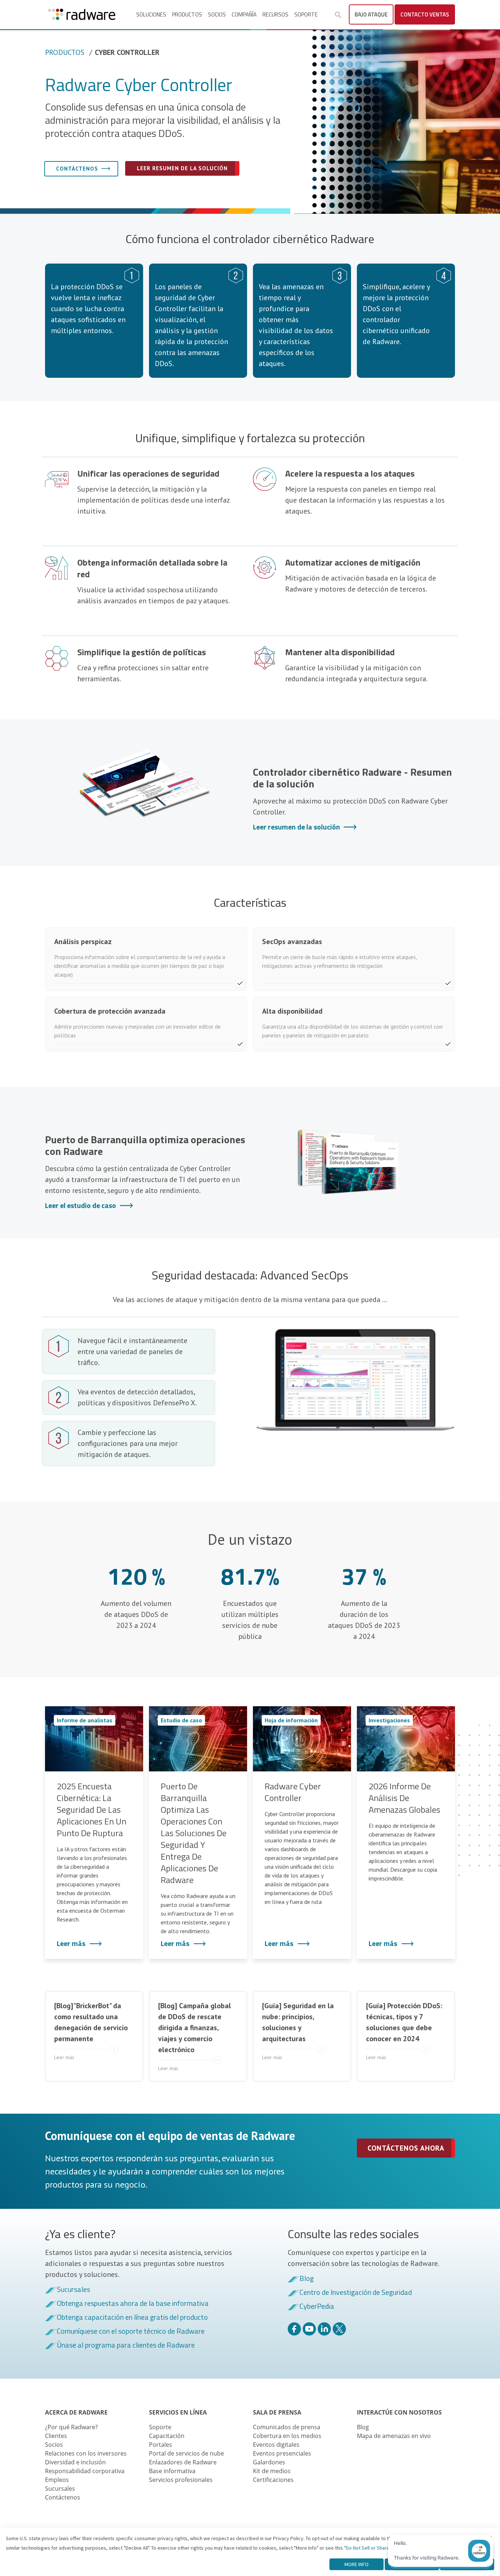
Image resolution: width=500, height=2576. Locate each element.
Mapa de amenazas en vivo (394, 2436)
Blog (307, 2279)
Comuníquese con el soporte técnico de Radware (131, 2331)
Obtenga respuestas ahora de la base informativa (133, 2304)
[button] (338, 15)
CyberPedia (317, 2307)
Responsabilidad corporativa (85, 2471)
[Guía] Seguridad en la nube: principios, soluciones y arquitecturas (298, 2031)
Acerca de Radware (76, 2412)
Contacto (425, 14)
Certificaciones (273, 2480)
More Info (357, 2564)
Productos (187, 14)
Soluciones (151, 14)
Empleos (57, 2480)
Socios (217, 14)
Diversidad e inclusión (75, 2462)
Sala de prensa (277, 2412)
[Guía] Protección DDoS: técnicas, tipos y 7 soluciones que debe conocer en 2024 (404, 2031)
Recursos (275, 14)
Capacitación (167, 2436)
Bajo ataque (371, 14)
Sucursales (73, 2290)
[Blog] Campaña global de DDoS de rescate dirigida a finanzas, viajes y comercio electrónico (195, 2036)
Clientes (56, 2436)
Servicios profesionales (181, 2480)
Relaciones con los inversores (86, 2453)
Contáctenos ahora (406, 2148)
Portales (161, 2445)
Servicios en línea (178, 2412)
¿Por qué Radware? (71, 2427)
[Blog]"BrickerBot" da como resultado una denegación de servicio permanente (91, 2031)
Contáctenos (77, 169)
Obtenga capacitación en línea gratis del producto (132, 2318)
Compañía (244, 14)
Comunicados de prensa (287, 2427)
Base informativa (172, 2471)
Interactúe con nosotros (399, 2412)
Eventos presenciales (282, 2453)
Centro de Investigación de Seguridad (356, 2293)
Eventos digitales (276, 2445)
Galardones (269, 2462)
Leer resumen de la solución (182, 168)
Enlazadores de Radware (183, 2462)
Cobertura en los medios (287, 2436)
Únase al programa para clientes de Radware (126, 2345)
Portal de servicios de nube (186, 2453)
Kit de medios (272, 2471)
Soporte (306, 14)
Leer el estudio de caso (81, 1205)
